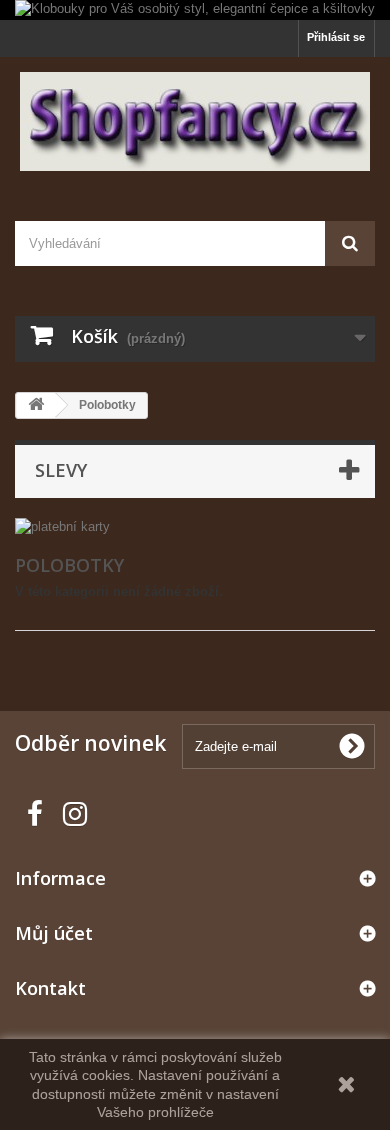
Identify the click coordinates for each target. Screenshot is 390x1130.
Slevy (61, 470)
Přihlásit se (336, 37)
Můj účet (54, 933)
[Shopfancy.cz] (195, 121)
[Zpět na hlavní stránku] (36, 405)
